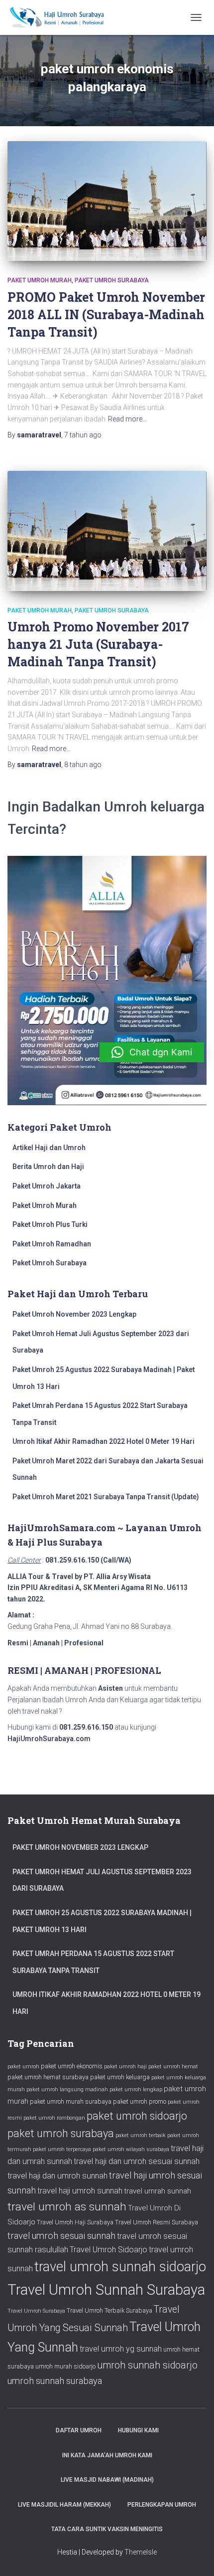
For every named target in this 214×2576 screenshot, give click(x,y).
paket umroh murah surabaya (71, 2101)
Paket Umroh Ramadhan (52, 1244)
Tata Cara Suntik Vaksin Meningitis (107, 2529)
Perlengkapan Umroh (162, 2505)
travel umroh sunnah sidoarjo (120, 2267)
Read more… (127, 419)
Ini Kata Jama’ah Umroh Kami (107, 2455)
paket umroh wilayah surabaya (131, 2149)
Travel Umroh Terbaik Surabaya (109, 2310)
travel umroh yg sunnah (121, 2349)
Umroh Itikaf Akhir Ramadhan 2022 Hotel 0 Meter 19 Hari (104, 1441)
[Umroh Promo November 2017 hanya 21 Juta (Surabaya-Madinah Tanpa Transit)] (107, 531)
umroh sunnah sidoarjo (147, 2365)
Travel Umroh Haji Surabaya (75, 2222)
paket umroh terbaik (141, 2135)
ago (83, 435)
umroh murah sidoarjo (65, 2366)
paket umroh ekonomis (72, 2066)
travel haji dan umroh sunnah (57, 2176)
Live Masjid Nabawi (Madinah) (107, 2480)
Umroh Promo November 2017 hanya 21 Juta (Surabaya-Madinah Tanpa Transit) (98, 644)
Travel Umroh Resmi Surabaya (157, 2222)
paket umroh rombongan (54, 2118)
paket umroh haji (125, 2067)
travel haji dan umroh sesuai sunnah (137, 2161)
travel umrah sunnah (158, 2191)
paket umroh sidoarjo (137, 2116)
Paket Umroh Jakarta (47, 1186)
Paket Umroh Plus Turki (50, 1224)
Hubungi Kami (138, 2430)
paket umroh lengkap (136, 2089)
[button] (152, 1052)
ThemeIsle (141, 2552)
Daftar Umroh (79, 2430)
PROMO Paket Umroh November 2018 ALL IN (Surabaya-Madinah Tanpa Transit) (106, 314)
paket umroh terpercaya (62, 2149)
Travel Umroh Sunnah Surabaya (106, 2290)
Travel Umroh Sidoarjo (108, 2250)
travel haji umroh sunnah (80, 2191)
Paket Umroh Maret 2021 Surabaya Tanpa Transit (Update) (106, 1497)
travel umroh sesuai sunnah (61, 2236)
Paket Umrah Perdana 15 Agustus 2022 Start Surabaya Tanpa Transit (93, 1962)
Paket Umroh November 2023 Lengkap (74, 1314)
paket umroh (23, 2067)
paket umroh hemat (173, 2067)
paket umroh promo (140, 2101)
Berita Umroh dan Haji (48, 1167)
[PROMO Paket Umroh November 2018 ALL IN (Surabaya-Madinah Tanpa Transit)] (107, 201)
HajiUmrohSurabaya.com (49, 1739)
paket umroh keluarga (120, 2077)
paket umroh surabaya (61, 2133)
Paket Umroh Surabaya (112, 280)
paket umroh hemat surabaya (48, 2077)
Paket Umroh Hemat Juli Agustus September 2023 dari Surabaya (102, 1880)
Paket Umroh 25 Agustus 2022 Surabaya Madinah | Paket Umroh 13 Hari (102, 1921)
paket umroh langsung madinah (67, 2089)
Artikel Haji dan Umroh (49, 1148)
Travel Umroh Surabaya (36, 2311)
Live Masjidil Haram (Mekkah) (64, 2505)
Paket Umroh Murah (40, 280)
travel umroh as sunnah (67, 2207)
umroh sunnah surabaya (55, 2381)
